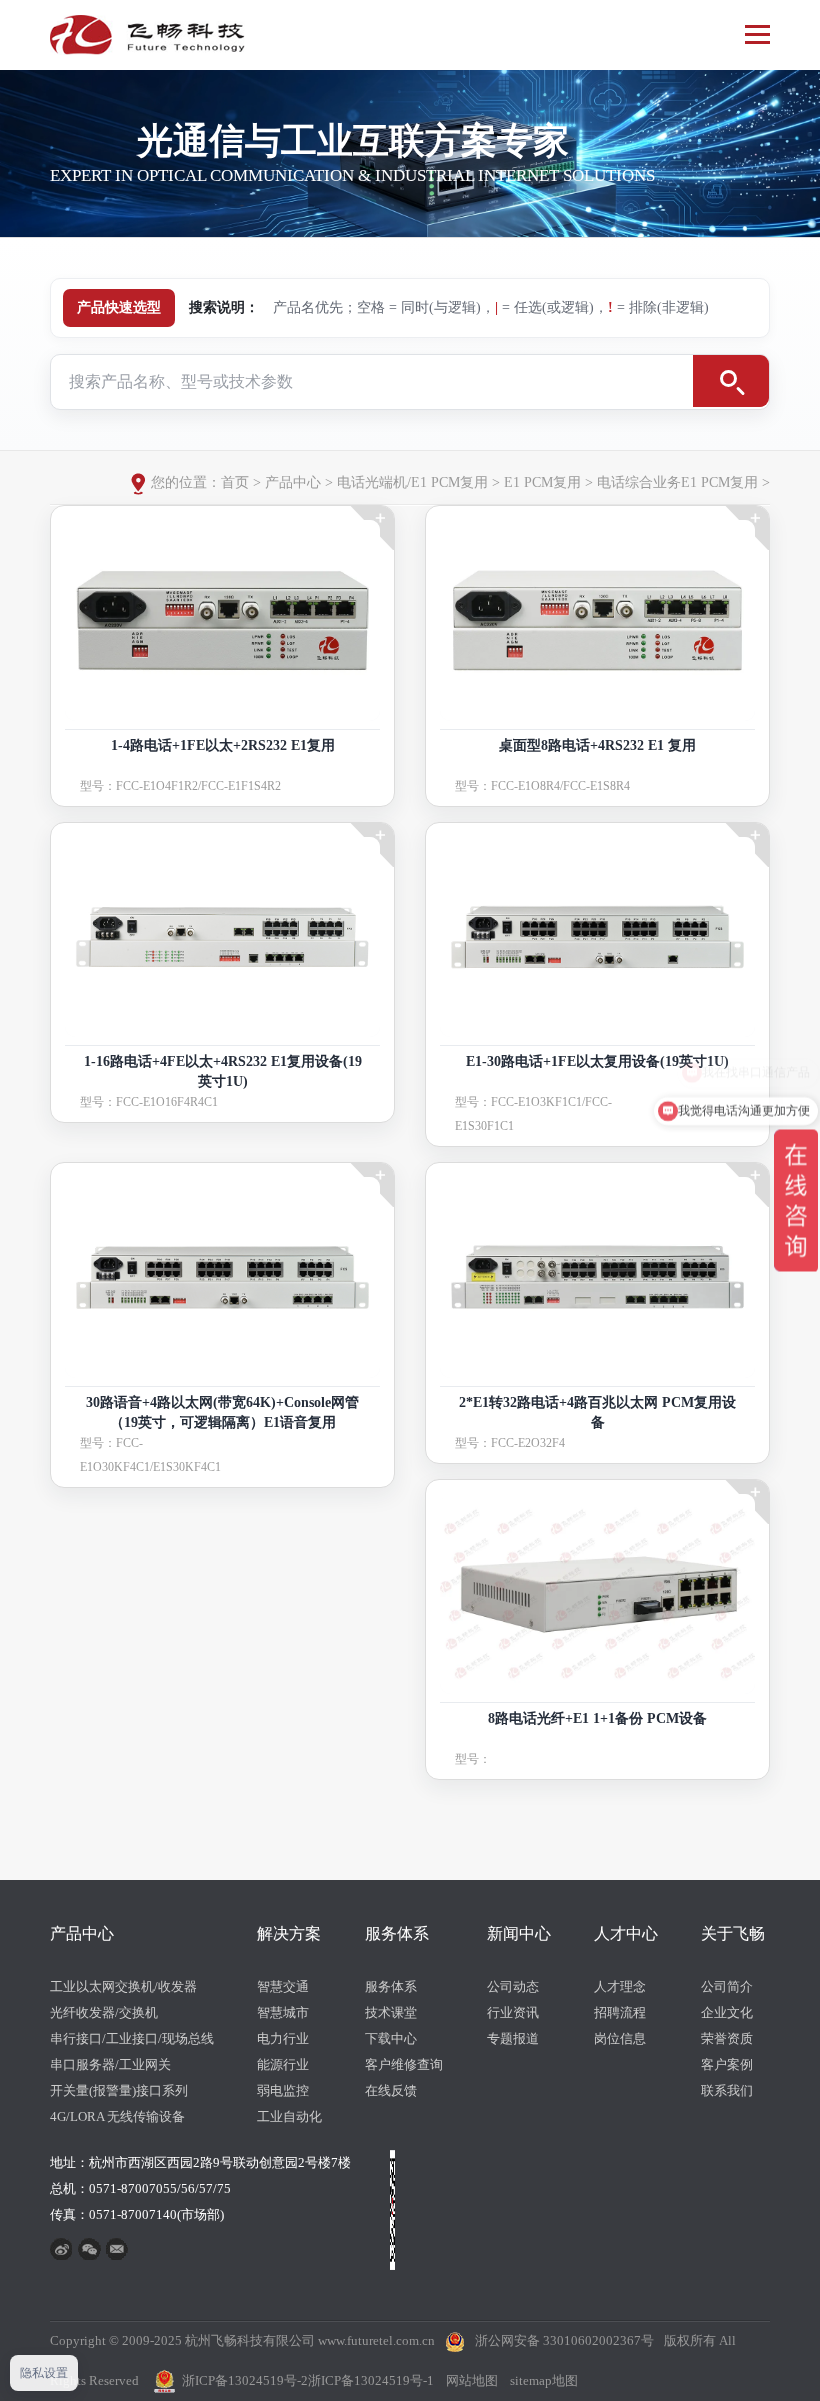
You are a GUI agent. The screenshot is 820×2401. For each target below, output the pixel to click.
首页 (235, 482)
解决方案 (289, 1933)
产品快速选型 (119, 307)
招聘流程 (620, 2012)
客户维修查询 (404, 2064)
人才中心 (626, 1933)
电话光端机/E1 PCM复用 (412, 482)
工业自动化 (289, 2116)
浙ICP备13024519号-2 (245, 2380)
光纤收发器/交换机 (104, 2012)
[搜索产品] (731, 381)
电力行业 (283, 2038)
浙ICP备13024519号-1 (371, 2380)
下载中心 (391, 2038)
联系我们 (727, 2090)
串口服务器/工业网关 (110, 2064)
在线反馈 (391, 2090)
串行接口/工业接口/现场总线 (132, 2038)
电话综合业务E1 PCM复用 (677, 482)
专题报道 (513, 2038)
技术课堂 (391, 2012)
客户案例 (727, 2064)
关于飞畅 (733, 1933)
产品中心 (293, 482)
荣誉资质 (727, 2038)
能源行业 (283, 2064)
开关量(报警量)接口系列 (119, 2090)
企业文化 (727, 2012)
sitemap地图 (544, 2380)
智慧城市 (283, 2012)
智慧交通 (283, 1986)
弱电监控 (283, 2090)
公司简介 (727, 1986)
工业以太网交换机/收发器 (123, 1986)
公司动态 (513, 1986)
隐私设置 (44, 2373)
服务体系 (397, 1933)
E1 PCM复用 (542, 482)
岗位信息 (620, 2038)
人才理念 (620, 1986)
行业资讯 (513, 2012)
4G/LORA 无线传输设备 (117, 2116)
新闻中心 (519, 1933)
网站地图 (472, 2380)
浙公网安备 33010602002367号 (564, 2340)
